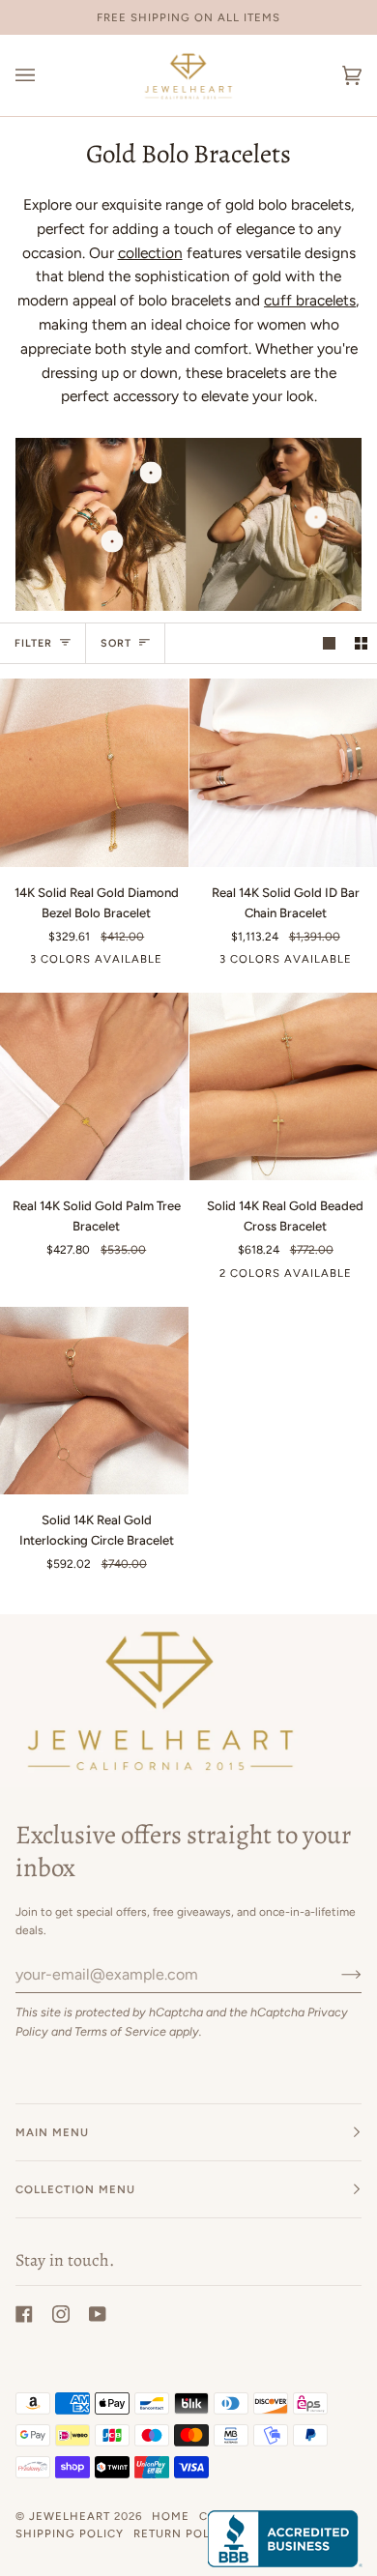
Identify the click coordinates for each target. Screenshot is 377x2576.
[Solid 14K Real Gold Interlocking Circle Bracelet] (94, 1401)
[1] (113, 542)
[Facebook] (24, 2314)
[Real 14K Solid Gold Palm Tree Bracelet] (94, 1087)
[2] (317, 518)
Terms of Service (120, 2031)
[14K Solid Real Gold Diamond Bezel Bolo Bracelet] (94, 773)
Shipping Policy (70, 2533)
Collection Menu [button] (75, 2189)
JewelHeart (70, 2516)
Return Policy (182, 2533)
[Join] (336, 1974)
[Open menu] (44, 75)
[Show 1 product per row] (329, 643)
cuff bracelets (310, 300)
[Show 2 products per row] (361, 643)
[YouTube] (98, 2314)
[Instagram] (61, 2314)
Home (171, 2516)
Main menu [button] (52, 2132)
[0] (150, 472)
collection (150, 253)
